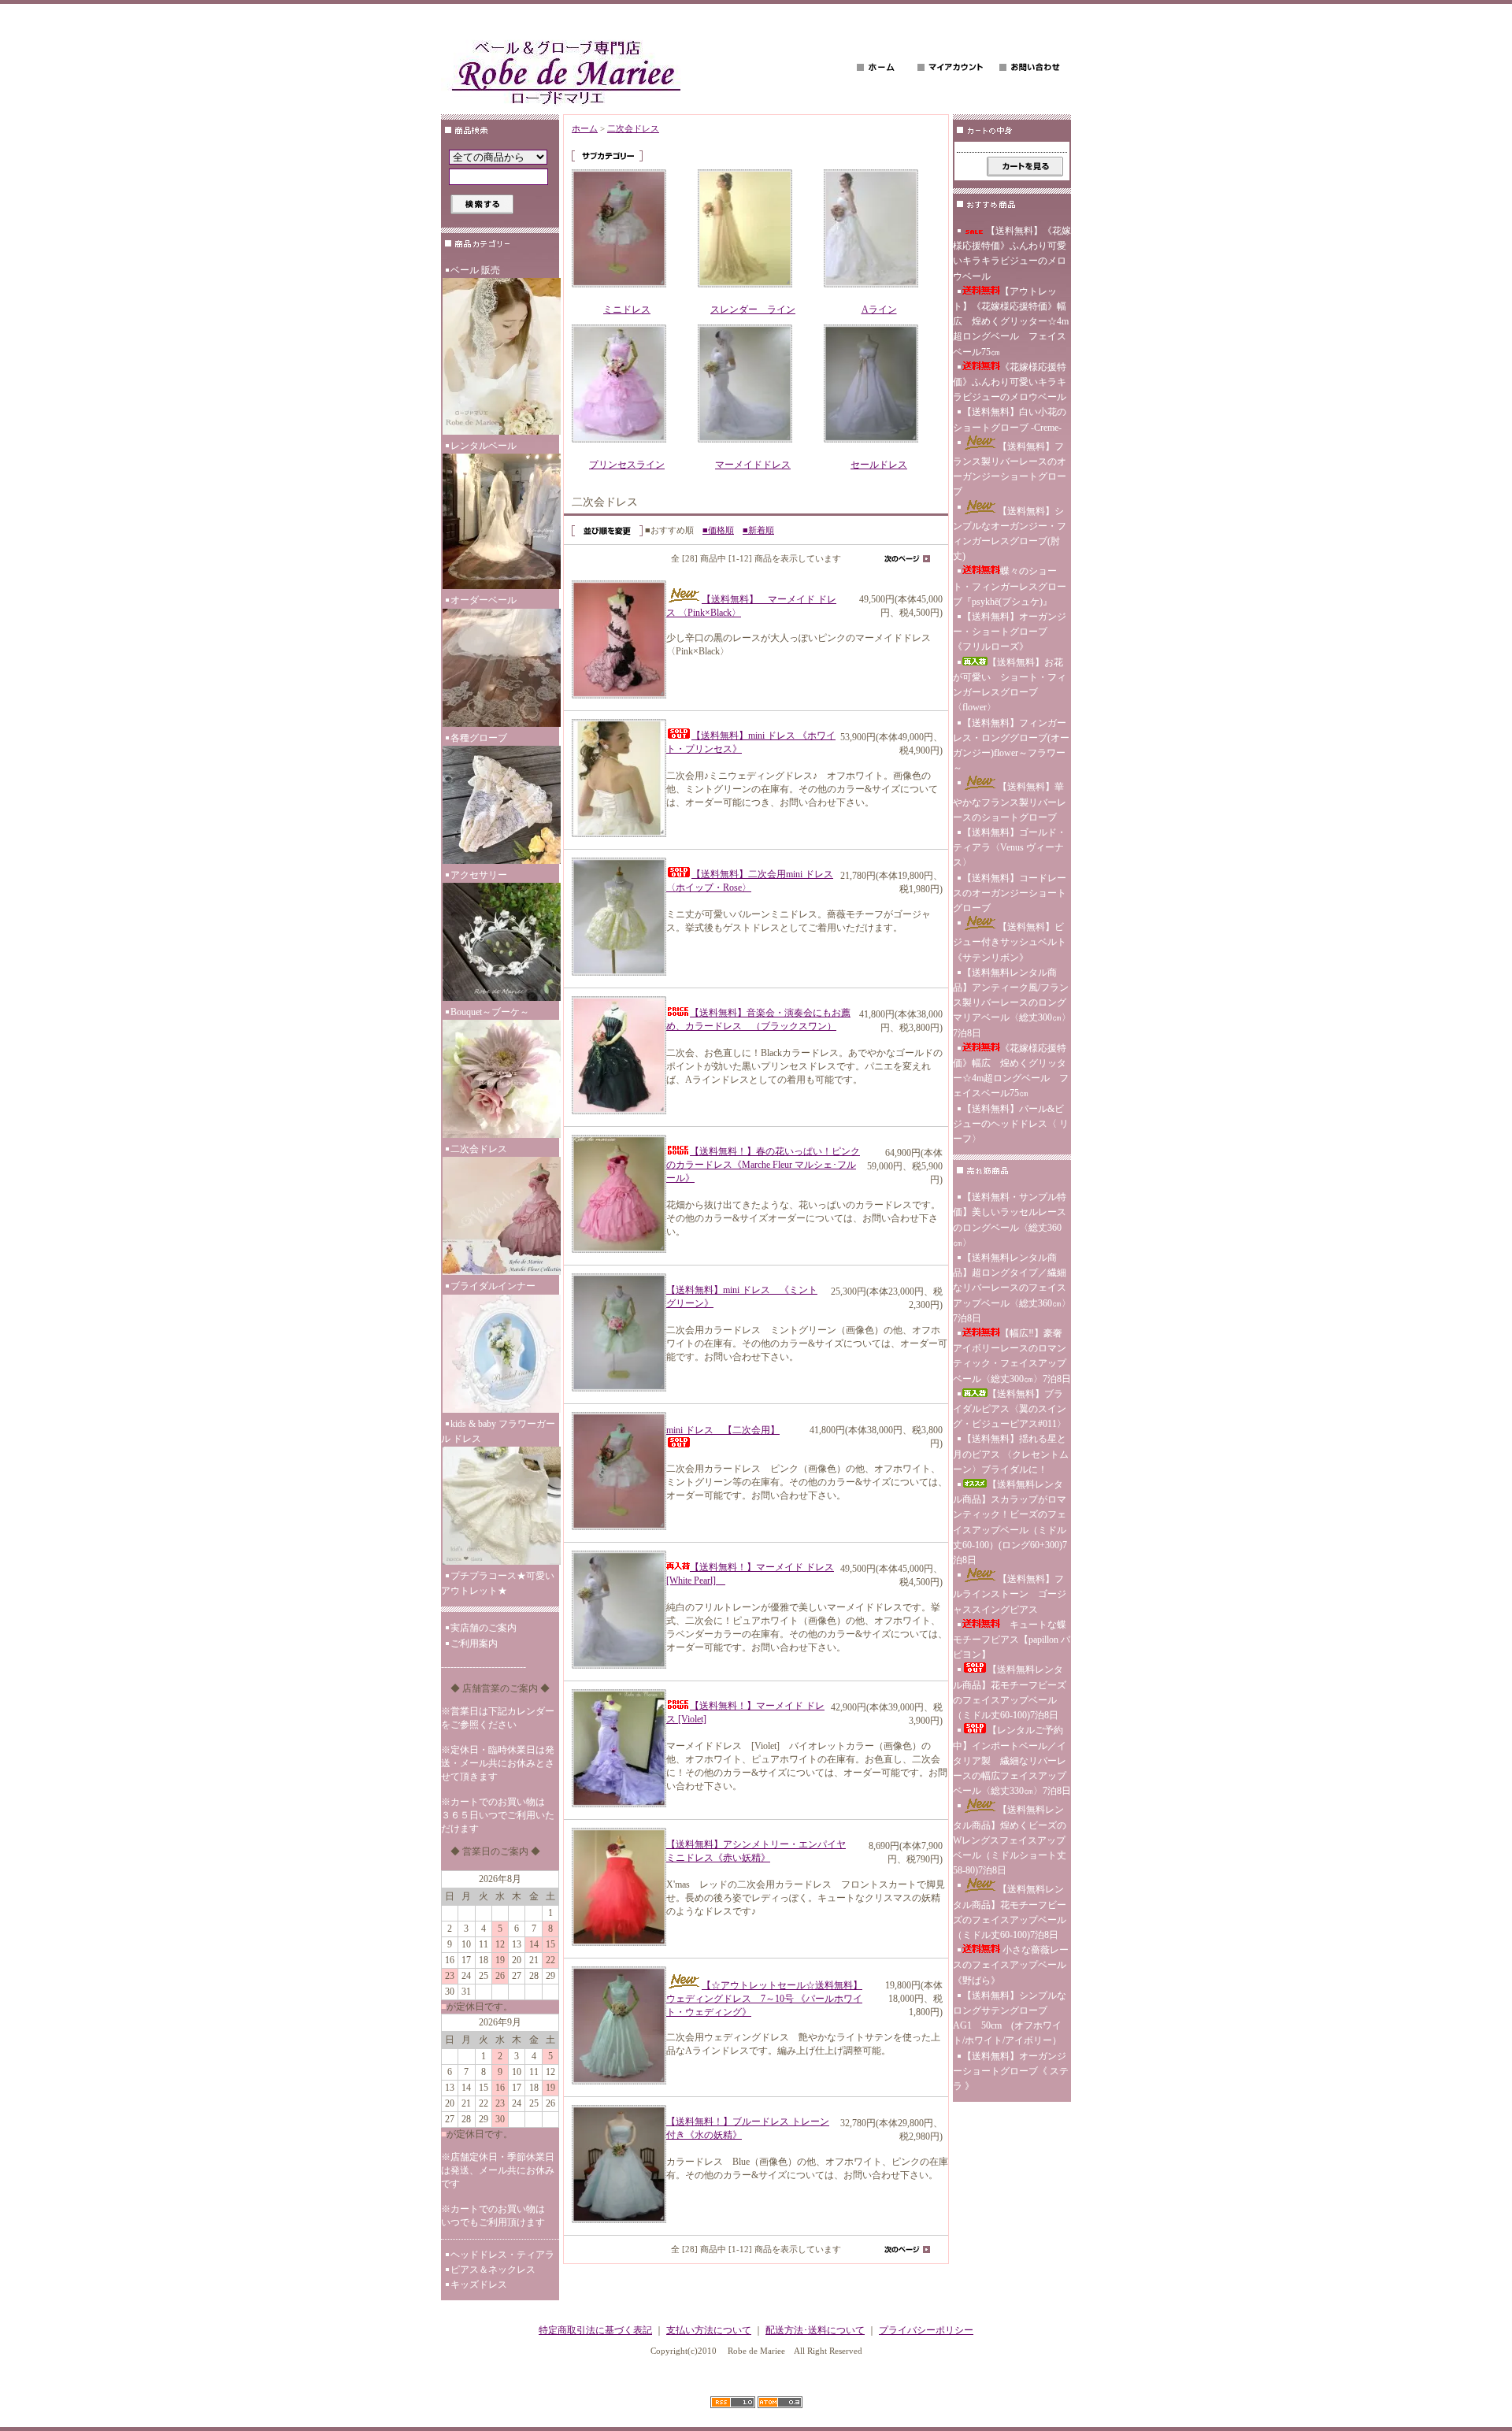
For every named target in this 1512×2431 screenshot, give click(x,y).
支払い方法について (709, 2330)
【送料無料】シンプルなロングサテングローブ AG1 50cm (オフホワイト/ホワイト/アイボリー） (1010, 2018)
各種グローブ (479, 738)
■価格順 (718, 530)
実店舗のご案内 (484, 1628)
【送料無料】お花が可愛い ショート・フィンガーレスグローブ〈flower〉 (1010, 685)
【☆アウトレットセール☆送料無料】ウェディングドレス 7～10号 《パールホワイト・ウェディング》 (764, 1999)
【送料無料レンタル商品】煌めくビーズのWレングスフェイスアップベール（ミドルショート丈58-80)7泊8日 (1010, 1840)
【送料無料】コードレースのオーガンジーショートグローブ (1010, 893)
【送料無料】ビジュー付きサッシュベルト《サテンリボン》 (1010, 942)
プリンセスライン (627, 465)
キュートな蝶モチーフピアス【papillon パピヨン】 (1012, 1640)
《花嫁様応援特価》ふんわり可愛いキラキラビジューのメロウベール (1010, 382)
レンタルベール (484, 446)
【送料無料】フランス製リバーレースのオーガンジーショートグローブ (1010, 469)
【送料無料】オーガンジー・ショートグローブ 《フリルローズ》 (1010, 632)
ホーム (585, 128)
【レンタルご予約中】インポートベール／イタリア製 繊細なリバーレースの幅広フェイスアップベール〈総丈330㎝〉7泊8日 (1012, 1760)
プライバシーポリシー (926, 2330)
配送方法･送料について (815, 2330)
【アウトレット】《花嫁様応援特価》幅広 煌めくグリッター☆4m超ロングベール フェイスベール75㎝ (1011, 322)
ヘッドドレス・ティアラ (502, 2255)
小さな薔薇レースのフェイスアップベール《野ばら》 (1011, 1965)
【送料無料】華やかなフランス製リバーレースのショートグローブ (1010, 802)
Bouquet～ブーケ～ (490, 1012)
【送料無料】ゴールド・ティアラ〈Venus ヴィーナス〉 (1010, 847)
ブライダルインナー (493, 1286)
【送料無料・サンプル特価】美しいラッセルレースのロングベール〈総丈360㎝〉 (1010, 1220)
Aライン (879, 309)
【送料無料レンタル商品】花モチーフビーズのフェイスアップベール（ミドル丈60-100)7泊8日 (1010, 1692)
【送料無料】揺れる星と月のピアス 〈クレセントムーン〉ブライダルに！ (1011, 1454)
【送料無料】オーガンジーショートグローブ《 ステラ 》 (1011, 2071)
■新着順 (758, 530)
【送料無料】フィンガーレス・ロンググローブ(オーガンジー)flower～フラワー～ (1011, 746)
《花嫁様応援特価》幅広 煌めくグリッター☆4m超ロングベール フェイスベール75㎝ (1011, 1071)
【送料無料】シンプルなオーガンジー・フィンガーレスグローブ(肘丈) (1010, 534)
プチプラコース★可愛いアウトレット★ (498, 1583)
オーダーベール (484, 600)
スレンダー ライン (753, 309)
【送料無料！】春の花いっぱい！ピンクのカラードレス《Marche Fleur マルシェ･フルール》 (763, 1165)
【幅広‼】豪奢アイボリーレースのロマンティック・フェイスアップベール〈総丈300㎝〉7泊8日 (1012, 1356)
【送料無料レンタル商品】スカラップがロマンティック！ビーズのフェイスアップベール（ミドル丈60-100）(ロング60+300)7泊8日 (1010, 1522)
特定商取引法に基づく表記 (595, 2330)
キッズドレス (479, 2285)
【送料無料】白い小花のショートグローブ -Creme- (1010, 419)
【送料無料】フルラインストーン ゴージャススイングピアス (1010, 1594)
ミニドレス (627, 309)
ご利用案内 (474, 1644)
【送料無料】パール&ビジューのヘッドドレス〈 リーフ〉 (1011, 1124)
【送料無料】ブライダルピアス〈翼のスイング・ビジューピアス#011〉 (1010, 1409)
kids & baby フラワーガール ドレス (498, 1431)
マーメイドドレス (753, 465)
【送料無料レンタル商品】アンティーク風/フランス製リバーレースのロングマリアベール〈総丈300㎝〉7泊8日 (1012, 1003)
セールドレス (879, 465)
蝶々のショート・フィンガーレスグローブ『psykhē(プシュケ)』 (1010, 586)
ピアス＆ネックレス (493, 2270)
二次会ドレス (479, 1149)
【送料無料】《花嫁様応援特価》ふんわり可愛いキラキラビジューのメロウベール (1012, 254)
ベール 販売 (475, 270)
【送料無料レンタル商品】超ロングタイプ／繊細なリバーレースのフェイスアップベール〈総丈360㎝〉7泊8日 (1012, 1288)
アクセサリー (479, 875)
